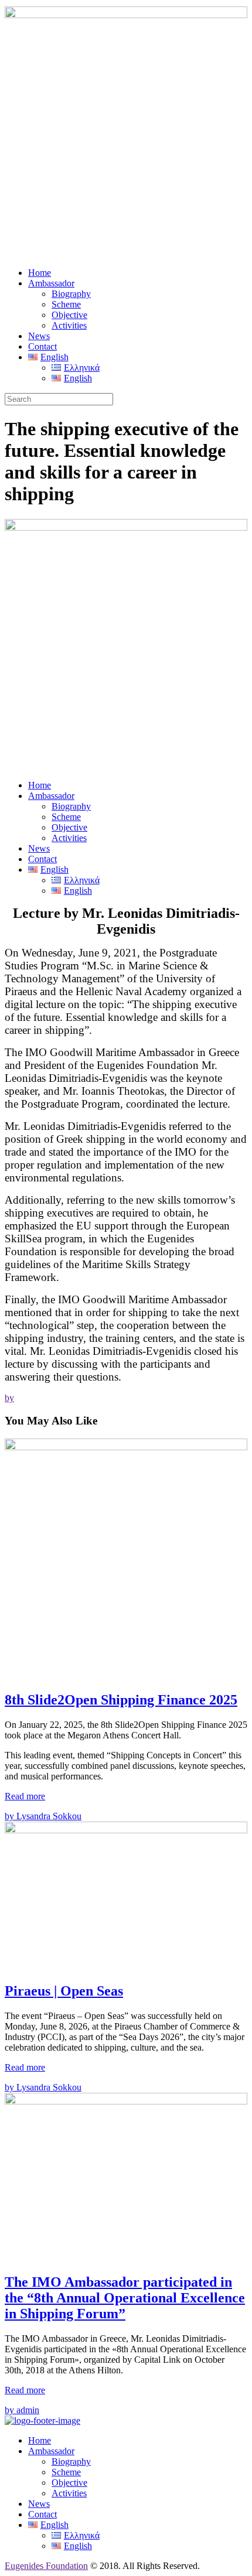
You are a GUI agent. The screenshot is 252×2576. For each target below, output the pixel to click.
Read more (25, 1796)
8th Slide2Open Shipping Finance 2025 (121, 1700)
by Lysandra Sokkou (43, 1816)
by (9, 1398)
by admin (22, 2410)
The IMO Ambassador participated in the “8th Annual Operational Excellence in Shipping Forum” (125, 2298)
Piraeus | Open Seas (64, 1991)
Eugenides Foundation (46, 2566)
